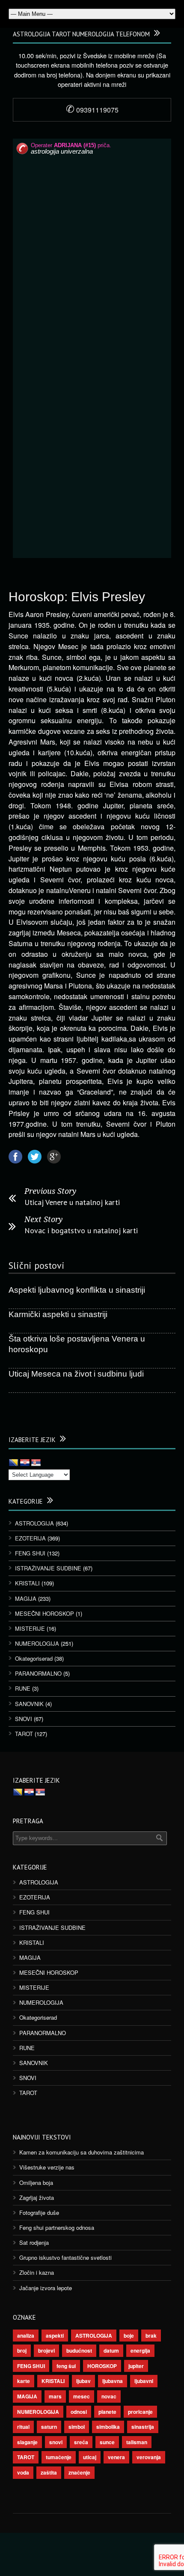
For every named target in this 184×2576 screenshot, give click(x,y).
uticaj (90, 2457)
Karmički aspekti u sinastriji (58, 1314)
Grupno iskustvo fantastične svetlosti (65, 2257)
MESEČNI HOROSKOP (45, 1613)
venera (116, 2457)
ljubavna (113, 2381)
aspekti (55, 2336)
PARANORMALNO (38, 1673)
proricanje (140, 2412)
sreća (81, 2442)
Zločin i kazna (37, 2272)
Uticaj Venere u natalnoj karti (72, 1202)
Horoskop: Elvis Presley (77, 597)
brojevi (46, 2350)
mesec (82, 2396)
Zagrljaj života (37, 2198)
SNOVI (24, 1719)
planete (107, 2412)
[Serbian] (36, 1463)
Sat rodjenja (34, 2242)
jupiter (136, 2366)
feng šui (66, 2366)
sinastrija (143, 2427)
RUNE (23, 1688)
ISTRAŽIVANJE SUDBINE (48, 1568)
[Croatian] (25, 1463)
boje (129, 2336)
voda (23, 2472)
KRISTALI (27, 1583)
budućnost (79, 2350)
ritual (23, 2427)
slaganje (27, 2442)
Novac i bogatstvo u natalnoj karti (81, 1230)
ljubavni (144, 2381)
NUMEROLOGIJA (37, 1643)
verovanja (149, 2457)
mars (55, 2396)
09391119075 (92, 110)
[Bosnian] (14, 1463)
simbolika (108, 2427)
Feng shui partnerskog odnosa (57, 2227)
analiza (26, 2336)
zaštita (49, 2472)
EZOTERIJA (30, 1538)
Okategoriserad (34, 1658)
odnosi (79, 2412)
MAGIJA (26, 1598)
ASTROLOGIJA (34, 1523)
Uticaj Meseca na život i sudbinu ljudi (76, 1374)
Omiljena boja (36, 2183)
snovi (56, 2442)
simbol (77, 2427)
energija (140, 2350)
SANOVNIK (29, 1704)
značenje (79, 2472)
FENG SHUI (30, 1553)
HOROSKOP (102, 2366)
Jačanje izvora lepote (46, 2288)
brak (151, 2336)
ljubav (83, 2381)
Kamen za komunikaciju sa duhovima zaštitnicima (82, 2152)
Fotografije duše (39, 2212)
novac (109, 2396)
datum (111, 2350)
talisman (137, 2442)
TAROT (24, 1734)
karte (24, 2381)
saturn (49, 2427)
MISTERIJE (30, 1628)
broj (22, 2350)
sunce (107, 2442)
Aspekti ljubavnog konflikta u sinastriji (77, 1290)
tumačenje (59, 2457)
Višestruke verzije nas (47, 2167)
